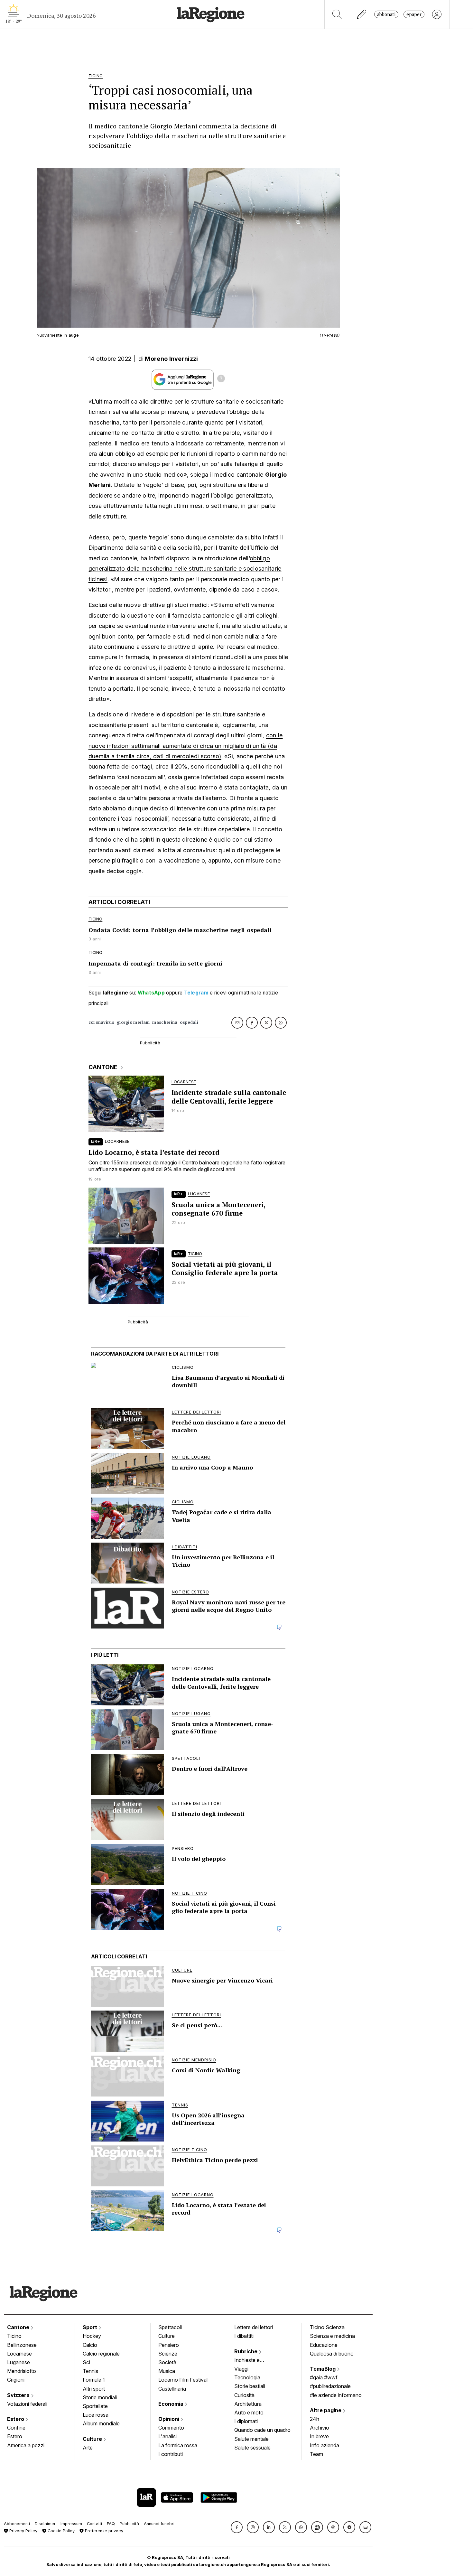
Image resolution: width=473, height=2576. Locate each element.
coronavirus (101, 1022)
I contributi (171, 2454)
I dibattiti (244, 2336)
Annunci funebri (159, 2524)
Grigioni (16, 2380)
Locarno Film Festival (183, 2380)
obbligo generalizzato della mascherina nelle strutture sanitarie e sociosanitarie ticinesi (185, 569)
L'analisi (167, 2436)
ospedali (189, 1022)
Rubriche (246, 2351)
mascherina (165, 1022)
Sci (86, 2362)
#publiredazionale (330, 2386)
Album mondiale (101, 2423)
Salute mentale (251, 2439)
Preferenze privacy (103, 2531)
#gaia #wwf (324, 2377)
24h (315, 2419)
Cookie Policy (60, 2531)
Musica (167, 2371)
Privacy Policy (23, 2531)
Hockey (92, 2336)
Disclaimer (45, 2524)
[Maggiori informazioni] (221, 379)
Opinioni (169, 2419)
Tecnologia (247, 2377)
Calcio (90, 2345)
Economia (172, 2404)
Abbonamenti (17, 2524)
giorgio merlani (133, 1022)
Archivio (320, 2428)
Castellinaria (172, 2389)
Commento (171, 2428)
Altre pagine (326, 2410)
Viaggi (241, 2369)
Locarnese (19, 2354)
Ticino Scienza (327, 2327)
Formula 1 (94, 2380)
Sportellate (95, 2406)
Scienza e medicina (332, 2336)
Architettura (248, 2404)
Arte (88, 2448)
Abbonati (386, 14)
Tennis (90, 2371)
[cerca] (337, 14)
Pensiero (169, 2345)
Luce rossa (96, 2415)
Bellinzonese (22, 2345)
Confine (16, 2428)
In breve (319, 2436)
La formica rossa (178, 2445)
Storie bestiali (250, 2386)
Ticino (14, 2336)
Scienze (168, 2354)
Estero (16, 2419)
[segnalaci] (362, 14)
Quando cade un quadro (262, 2430)
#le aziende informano (336, 2395)
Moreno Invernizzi (171, 359)
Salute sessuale (252, 2448)
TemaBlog (323, 2369)
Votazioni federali (27, 2404)
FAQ (111, 2524)
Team (316, 2454)
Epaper (414, 14)
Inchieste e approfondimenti (253, 2361)
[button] (237, 2527)
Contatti (94, 2524)
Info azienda (325, 2445)
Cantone (19, 2327)
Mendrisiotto (22, 2371)
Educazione (324, 2345)
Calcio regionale (101, 2354)
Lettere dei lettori (254, 2327)
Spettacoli (170, 2327)
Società (167, 2362)
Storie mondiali (100, 2397)
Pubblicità (129, 2524)
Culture (93, 2439)
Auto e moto (249, 2413)
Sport (91, 2327)
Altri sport (94, 2389)
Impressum (71, 2524)
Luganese (19, 2362)
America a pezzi (26, 2445)
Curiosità (244, 2395)
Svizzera (19, 2395)
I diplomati (246, 2421)
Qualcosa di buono (332, 2354)
